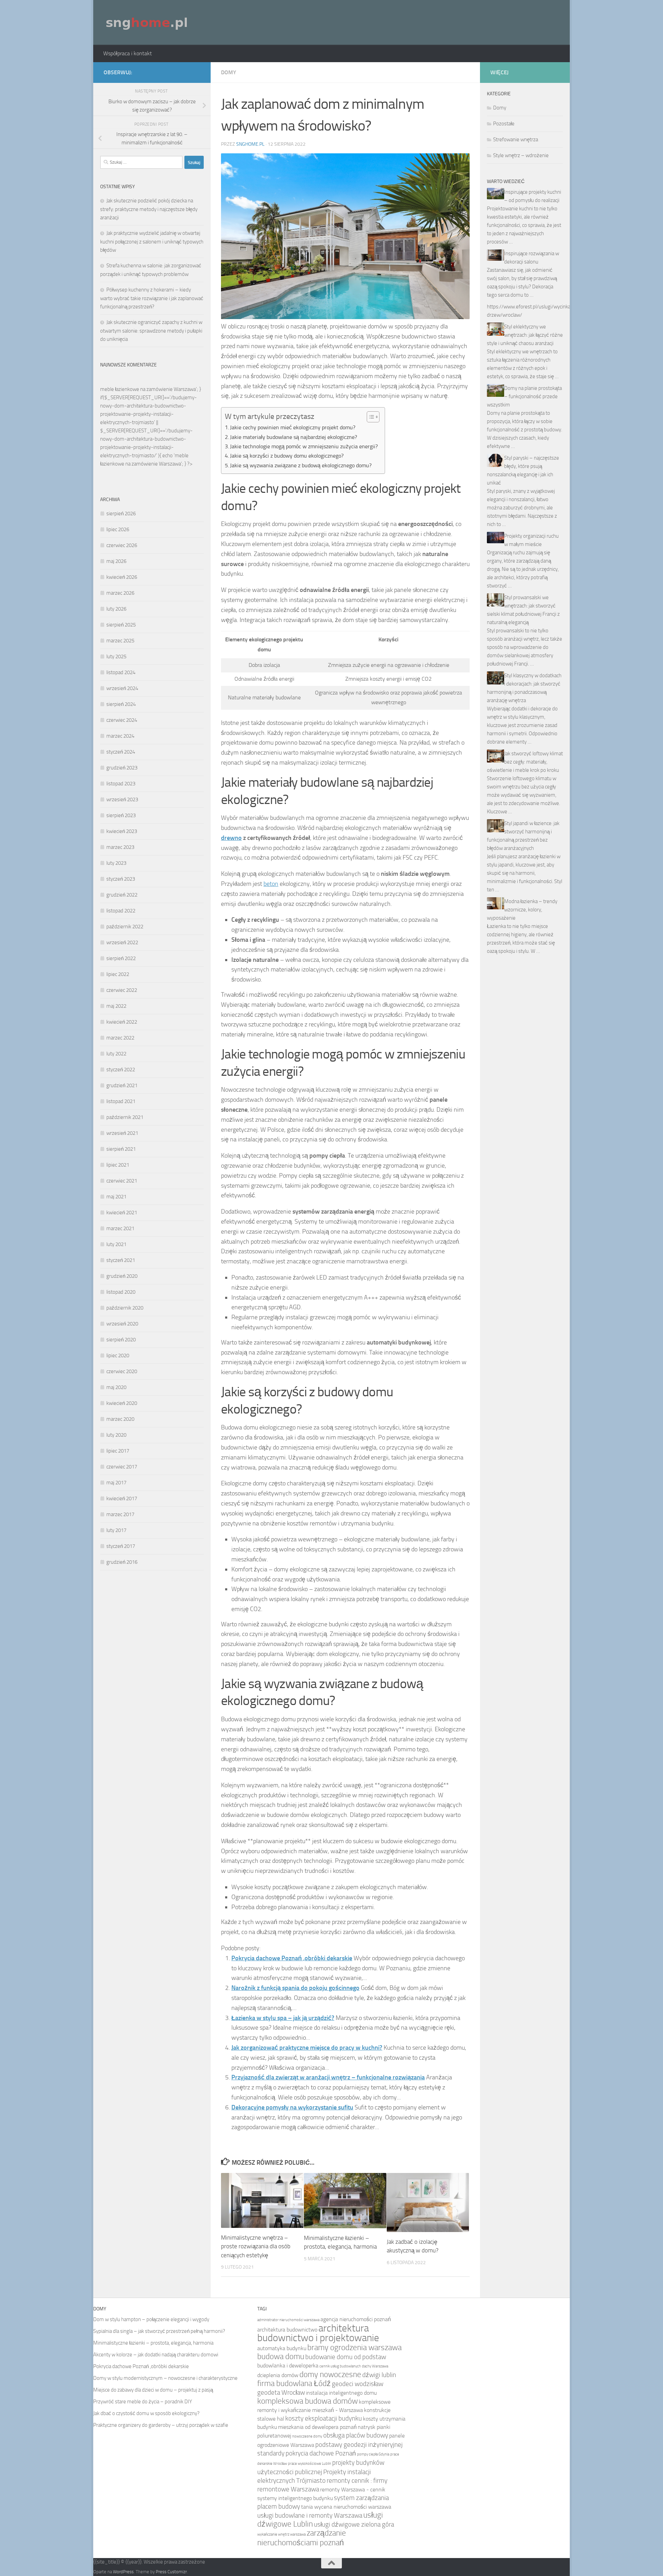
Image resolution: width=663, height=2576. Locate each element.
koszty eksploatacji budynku (324, 2418)
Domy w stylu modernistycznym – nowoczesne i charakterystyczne (165, 2378)
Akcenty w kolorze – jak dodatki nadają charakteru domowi (156, 2355)
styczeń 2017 (121, 1546)
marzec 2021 (120, 1228)
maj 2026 (116, 561)
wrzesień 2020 (122, 1324)
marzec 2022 (120, 1038)
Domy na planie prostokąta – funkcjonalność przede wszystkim (524, 396)
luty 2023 (116, 863)
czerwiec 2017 (122, 1467)
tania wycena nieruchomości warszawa (346, 2507)
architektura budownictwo (287, 2330)
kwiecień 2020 (122, 1403)
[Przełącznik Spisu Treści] (370, 417)
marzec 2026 (120, 593)
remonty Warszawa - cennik (353, 2489)
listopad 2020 (121, 1292)
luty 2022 (116, 1054)
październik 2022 (125, 927)
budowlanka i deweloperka (288, 2366)
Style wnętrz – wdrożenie (521, 155)
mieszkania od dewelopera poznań (317, 2427)
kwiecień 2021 (122, 1213)
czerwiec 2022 (122, 990)
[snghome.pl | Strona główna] (147, 22)
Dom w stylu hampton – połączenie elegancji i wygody (151, 2319)
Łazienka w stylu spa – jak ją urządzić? (283, 2018)
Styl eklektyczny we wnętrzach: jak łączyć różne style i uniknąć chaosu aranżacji (525, 335)
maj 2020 (116, 1387)
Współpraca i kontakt (128, 53)
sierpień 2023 (121, 815)
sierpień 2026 (121, 514)
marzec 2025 (120, 641)
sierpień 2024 (121, 704)
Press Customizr (171, 2572)
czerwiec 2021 (122, 1181)
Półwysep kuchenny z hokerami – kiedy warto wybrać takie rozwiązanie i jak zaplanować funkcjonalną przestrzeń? (152, 298)
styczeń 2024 (121, 752)
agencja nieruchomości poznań (356, 2319)
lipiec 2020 (118, 1356)
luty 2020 (116, 1435)
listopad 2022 (121, 911)
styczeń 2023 (121, 879)
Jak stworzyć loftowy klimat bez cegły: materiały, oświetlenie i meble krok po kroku (525, 762)
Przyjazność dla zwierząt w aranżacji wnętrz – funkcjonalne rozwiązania (328, 2077)
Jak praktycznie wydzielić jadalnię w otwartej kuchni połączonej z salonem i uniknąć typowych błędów (152, 242)
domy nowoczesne (330, 2374)
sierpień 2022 (121, 958)
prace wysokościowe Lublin (310, 2464)
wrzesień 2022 (122, 942)
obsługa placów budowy (356, 2435)
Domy (229, 72)
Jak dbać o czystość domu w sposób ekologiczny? (146, 2413)
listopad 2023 (121, 784)
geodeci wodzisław (358, 2384)
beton (271, 884)
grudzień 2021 (122, 1085)
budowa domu (281, 2357)
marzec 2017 (120, 1514)
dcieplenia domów (278, 2375)
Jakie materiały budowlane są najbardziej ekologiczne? (294, 437)
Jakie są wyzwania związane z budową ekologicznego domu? (301, 465)
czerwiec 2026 (122, 545)
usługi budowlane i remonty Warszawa (310, 2515)
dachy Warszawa (375, 2366)
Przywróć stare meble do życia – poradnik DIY (143, 2402)
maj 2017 (116, 1483)
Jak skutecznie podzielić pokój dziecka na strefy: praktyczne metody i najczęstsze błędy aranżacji (149, 209)
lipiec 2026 (118, 529)
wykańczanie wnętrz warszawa (281, 2534)
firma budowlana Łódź (294, 2383)
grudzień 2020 (122, 1276)
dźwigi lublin (379, 2375)
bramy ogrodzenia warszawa (354, 2348)
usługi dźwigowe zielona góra (354, 2524)
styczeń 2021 (121, 1260)
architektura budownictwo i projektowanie (318, 2333)
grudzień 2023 (122, 768)
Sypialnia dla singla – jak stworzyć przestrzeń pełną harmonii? (159, 2331)
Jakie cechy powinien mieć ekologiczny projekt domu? (293, 427)
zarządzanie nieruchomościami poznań (302, 2538)
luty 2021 (116, 1244)
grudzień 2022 (122, 895)
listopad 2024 (121, 672)
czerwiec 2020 (122, 1371)
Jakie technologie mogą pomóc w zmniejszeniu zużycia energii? (304, 446)
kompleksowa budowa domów (308, 2401)
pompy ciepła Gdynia (373, 2454)
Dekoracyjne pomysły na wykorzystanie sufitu (292, 2107)
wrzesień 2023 (122, 799)
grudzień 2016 (122, 1562)
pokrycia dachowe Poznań (321, 2453)
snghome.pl (250, 144)
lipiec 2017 (118, 1451)
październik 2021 (125, 1117)
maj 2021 (116, 1197)
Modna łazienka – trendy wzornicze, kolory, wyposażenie (522, 910)
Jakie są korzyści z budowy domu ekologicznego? (287, 456)
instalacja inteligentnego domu (341, 2393)
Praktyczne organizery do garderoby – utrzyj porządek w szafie (161, 2425)
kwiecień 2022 (122, 1022)
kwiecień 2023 (122, 831)
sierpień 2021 (121, 1149)
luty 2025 (116, 657)
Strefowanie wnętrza (516, 140)
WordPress (123, 2572)
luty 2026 (116, 609)
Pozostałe (504, 124)
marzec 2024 (120, 736)
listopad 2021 (121, 1101)
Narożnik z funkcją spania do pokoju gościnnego (295, 1988)
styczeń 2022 (121, 1070)
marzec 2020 (120, 1419)
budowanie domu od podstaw (346, 2357)
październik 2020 (125, 1308)
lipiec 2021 (118, 1165)
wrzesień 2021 (122, 1133)
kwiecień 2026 (122, 577)
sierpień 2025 (121, 625)
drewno (231, 838)
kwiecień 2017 (122, 1498)
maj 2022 (116, 1006)
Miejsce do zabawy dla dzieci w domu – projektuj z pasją (153, 2390)
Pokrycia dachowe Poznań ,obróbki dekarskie (292, 1958)
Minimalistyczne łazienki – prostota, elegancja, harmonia (153, 2343)
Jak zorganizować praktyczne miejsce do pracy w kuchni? (307, 2048)
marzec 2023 (120, 847)
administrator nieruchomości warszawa (288, 2320)
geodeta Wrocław (281, 2392)
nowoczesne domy (307, 2436)
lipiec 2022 (118, 974)
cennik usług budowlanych (340, 2366)
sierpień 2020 (121, 1340)
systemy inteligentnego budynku (295, 2498)
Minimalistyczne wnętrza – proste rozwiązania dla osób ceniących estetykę (256, 2246)
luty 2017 (116, 1530)
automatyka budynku (282, 2348)
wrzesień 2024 (122, 688)
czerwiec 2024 (122, 720)
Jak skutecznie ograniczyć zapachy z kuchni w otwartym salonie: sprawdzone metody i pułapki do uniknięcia (151, 331)
